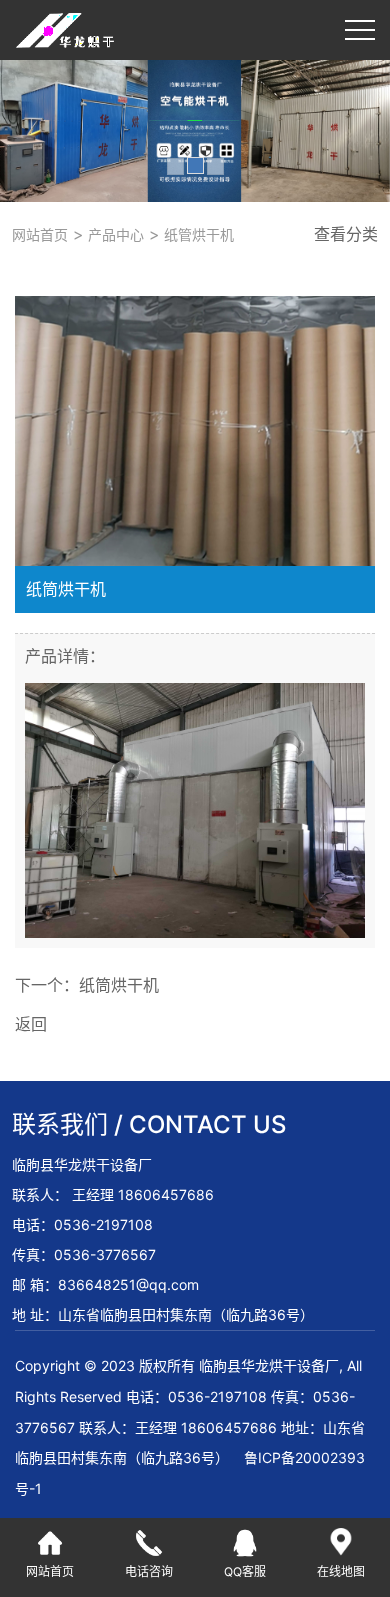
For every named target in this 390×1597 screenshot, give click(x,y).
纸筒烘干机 (119, 985)
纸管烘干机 (197, 234)
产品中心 (114, 234)
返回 (31, 1024)
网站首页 (40, 234)
